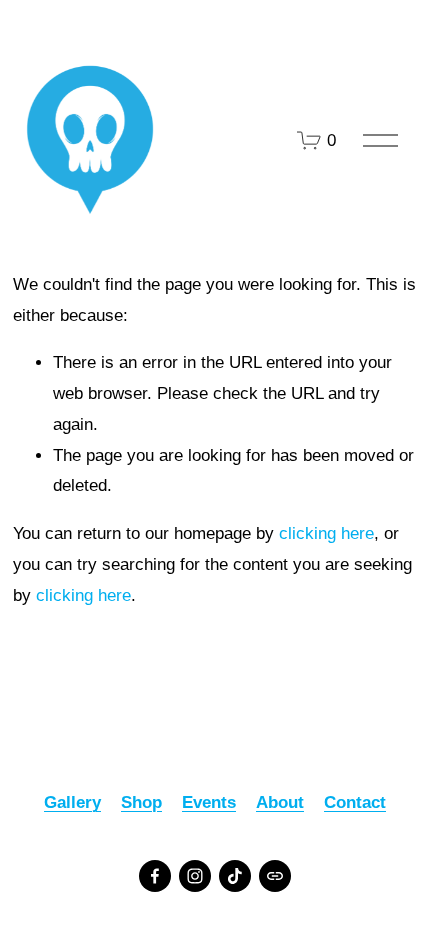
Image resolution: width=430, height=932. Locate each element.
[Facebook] (155, 876)
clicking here (326, 533)
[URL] (275, 876)
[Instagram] (195, 876)
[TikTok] (235, 876)
